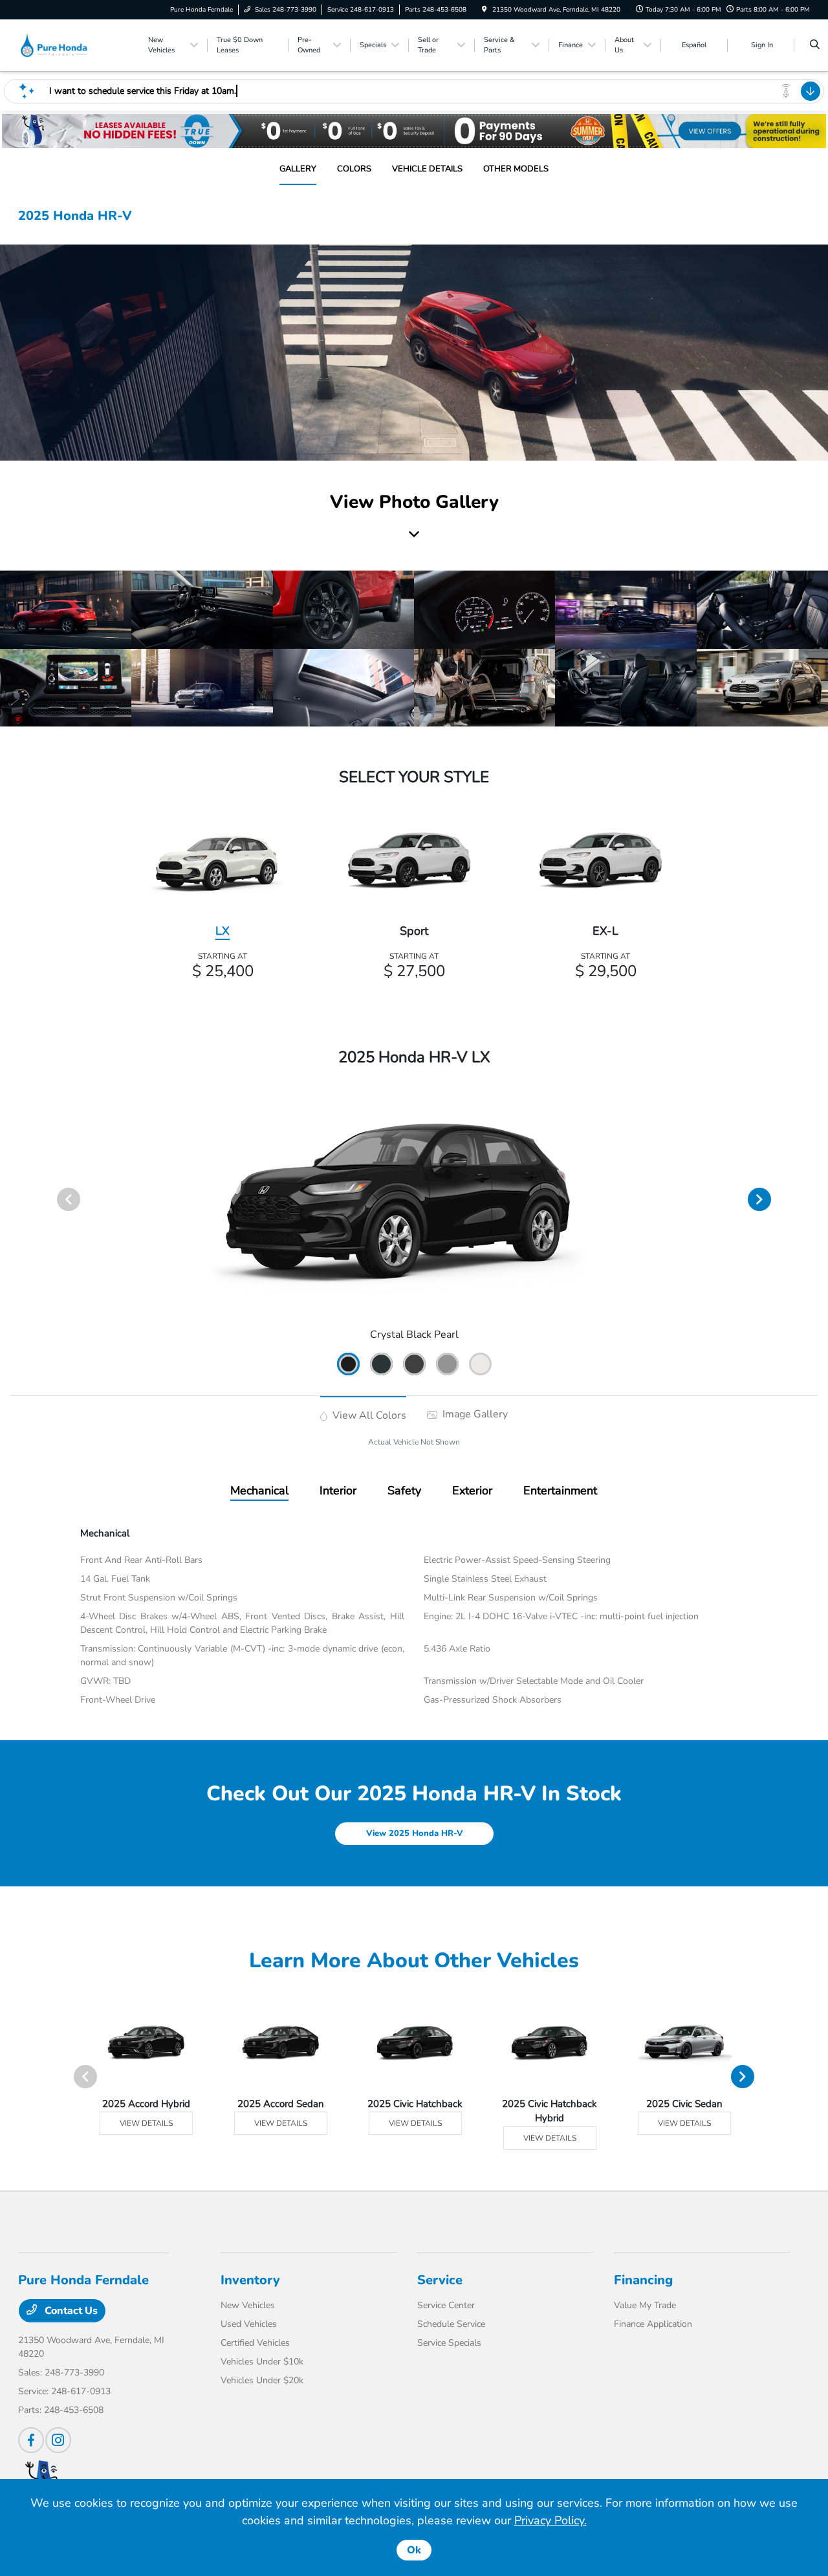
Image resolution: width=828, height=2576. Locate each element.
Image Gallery (474, 1414)
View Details (146, 2123)
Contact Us (70, 2311)
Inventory (250, 2280)
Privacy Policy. (550, 2520)
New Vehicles (248, 2305)
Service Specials (449, 2343)
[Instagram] (58, 2440)
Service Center (446, 2305)
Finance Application (653, 2324)
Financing (643, 2280)
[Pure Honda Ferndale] (77, 45)
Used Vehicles (249, 2324)
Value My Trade (645, 2305)
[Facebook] (31, 2440)
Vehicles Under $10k (262, 2362)
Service (440, 2280)
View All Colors (368, 1415)
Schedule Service (451, 2324)
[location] (485, 10)
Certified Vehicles (255, 2343)
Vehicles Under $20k (262, 2380)
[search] (815, 45)
